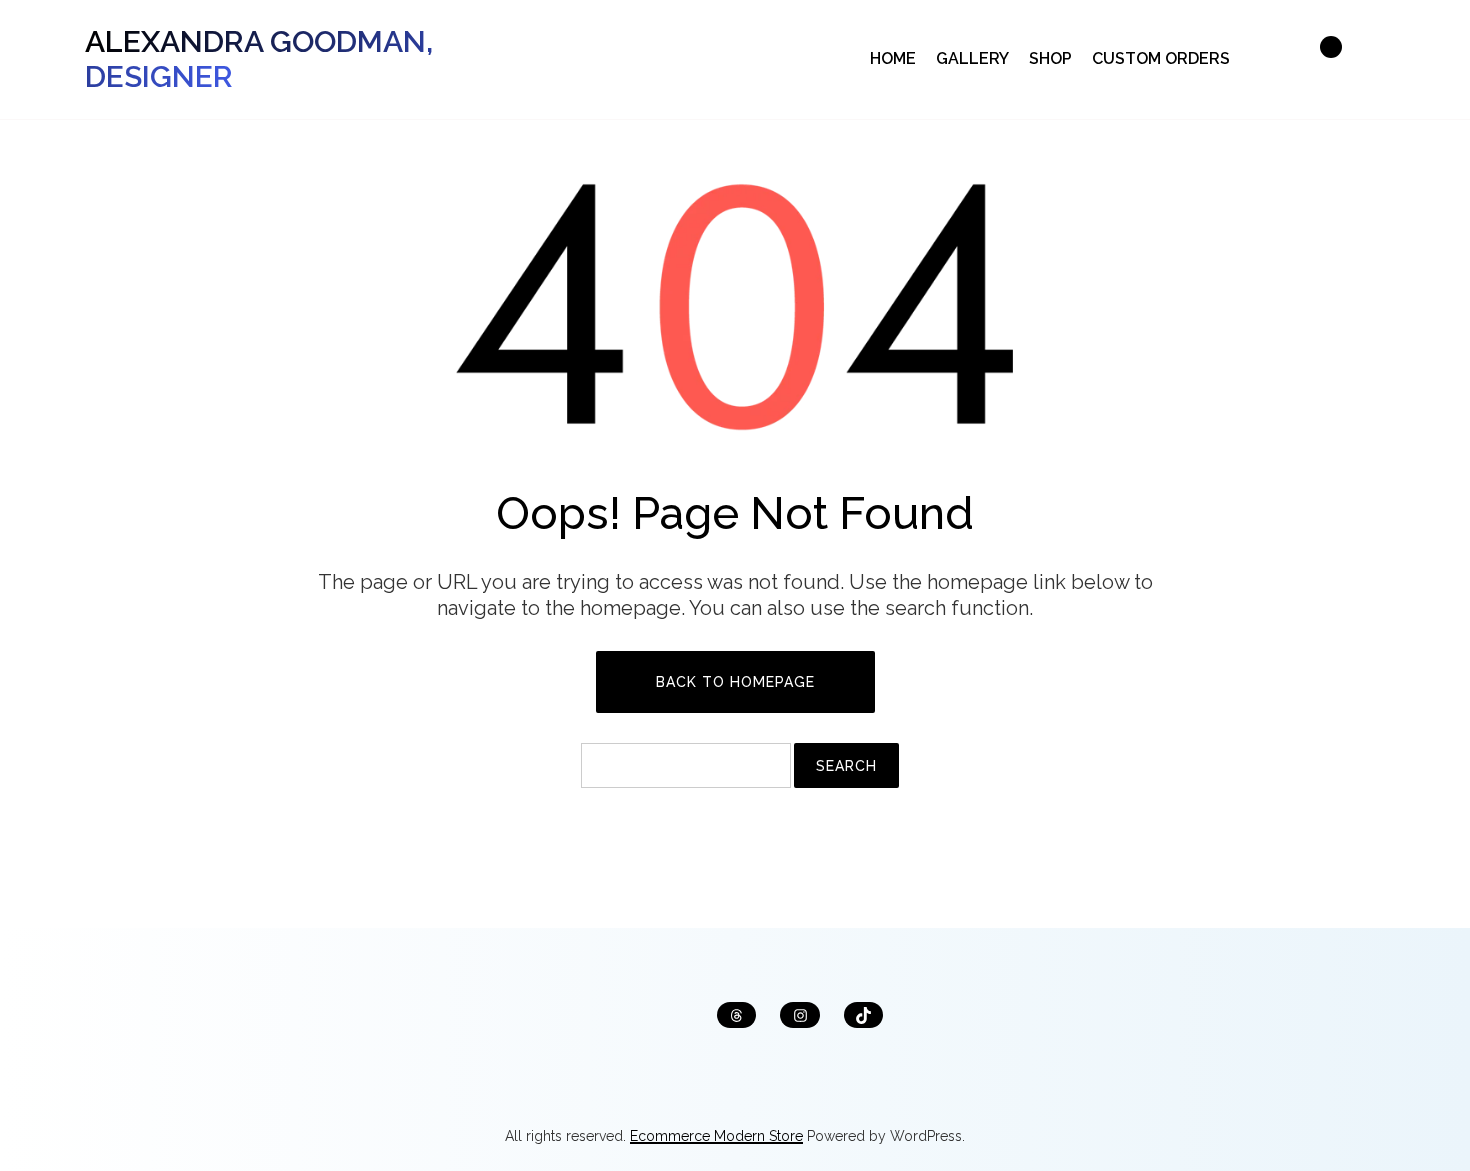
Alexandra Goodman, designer (259, 59)
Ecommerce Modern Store (716, 1136)
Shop (1050, 58)
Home (893, 58)
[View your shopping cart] (1320, 59)
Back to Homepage (735, 682)
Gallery (972, 58)
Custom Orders (1161, 58)
